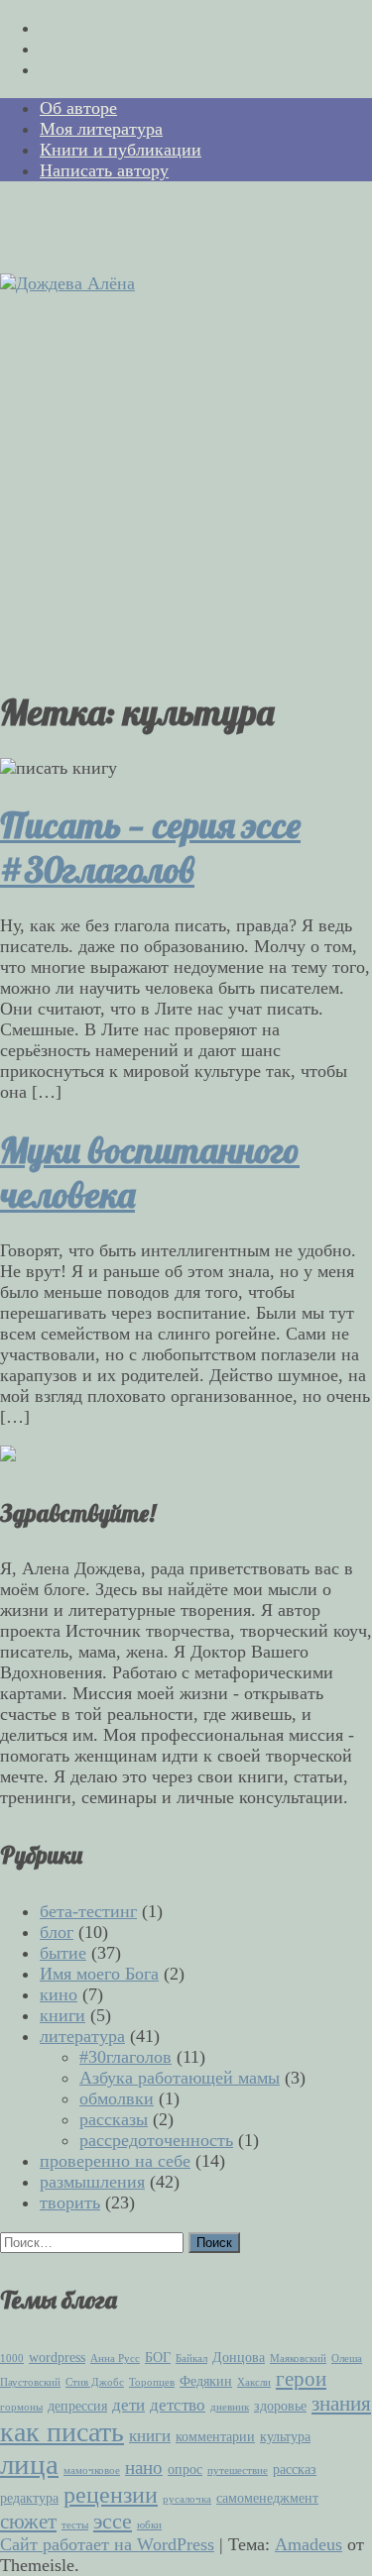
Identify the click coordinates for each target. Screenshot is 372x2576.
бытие (63, 1953)
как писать (62, 2432)
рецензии (111, 2494)
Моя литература (101, 129)
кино (59, 1994)
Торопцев (152, 2382)
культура (285, 2436)
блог (57, 1932)
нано (144, 2468)
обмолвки (117, 2098)
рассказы (114, 2119)
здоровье (280, 2406)
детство (178, 2405)
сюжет (28, 2522)
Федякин (206, 2381)
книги (62, 2015)
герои (301, 2379)
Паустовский (30, 2382)
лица (29, 2464)
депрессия (77, 2406)
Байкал (191, 2359)
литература (82, 2036)
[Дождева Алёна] (67, 283)
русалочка (187, 2499)
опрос (185, 2469)
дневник (230, 2407)
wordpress (57, 2357)
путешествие (238, 2470)
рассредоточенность (156, 2140)
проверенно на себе (115, 2161)
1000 (12, 2359)
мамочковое (92, 2470)
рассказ (295, 2469)
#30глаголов (125, 2057)
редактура (29, 2498)
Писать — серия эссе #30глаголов (150, 847)
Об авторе (78, 108)
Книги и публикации (121, 150)
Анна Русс (115, 2359)
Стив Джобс (95, 2382)
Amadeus (309, 2544)
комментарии (215, 2436)
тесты (75, 2525)
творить (70, 2202)
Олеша (347, 2359)
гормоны (21, 2407)
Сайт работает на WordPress (107, 2544)
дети (128, 2405)
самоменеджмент (267, 2498)
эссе (113, 2521)
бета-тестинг (88, 1911)
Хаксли (254, 2382)
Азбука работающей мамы (180, 2078)
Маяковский (298, 2359)
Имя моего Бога (99, 1974)
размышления (92, 2182)
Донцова (239, 2357)
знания (341, 2404)
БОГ (158, 2357)
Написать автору (104, 170)
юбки (149, 2525)
